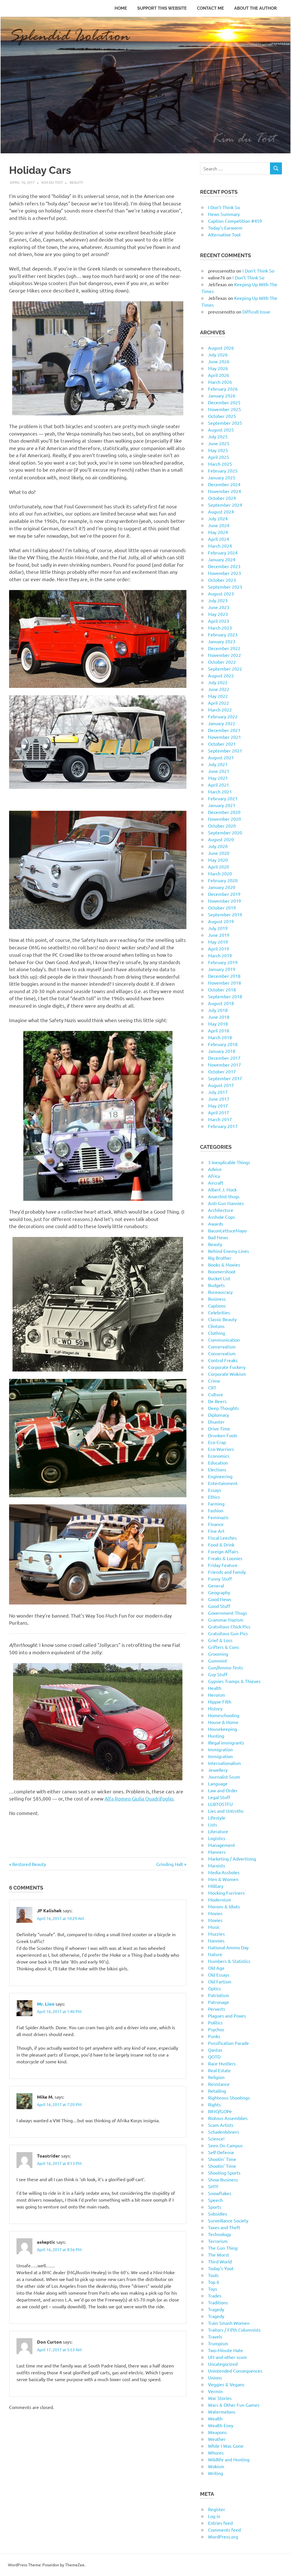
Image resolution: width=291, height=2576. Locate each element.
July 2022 (218, 682)
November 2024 (225, 491)
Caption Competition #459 (235, 221)
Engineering (220, 1476)
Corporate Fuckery (227, 1367)
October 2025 (222, 416)
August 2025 (221, 430)
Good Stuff (219, 1606)
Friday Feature (223, 1565)
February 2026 (223, 389)
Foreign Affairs (223, 1551)
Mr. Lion (46, 2004)
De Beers (217, 1401)
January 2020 (222, 887)
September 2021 (225, 750)
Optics (214, 1988)
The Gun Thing (223, 2248)
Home (121, 8)
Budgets (216, 1285)
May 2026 (218, 368)
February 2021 (223, 798)
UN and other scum (227, 2357)
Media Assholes (224, 1872)
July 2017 (218, 1092)
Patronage (219, 2002)
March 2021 (220, 791)
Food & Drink (221, 1544)
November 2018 (225, 983)
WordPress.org (223, 2536)
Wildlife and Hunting (229, 2459)
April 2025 (219, 457)
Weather (217, 2439)
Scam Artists (221, 2125)
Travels (215, 2336)
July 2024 (218, 518)
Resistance (219, 2084)
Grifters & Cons (224, 1647)
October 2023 (222, 580)
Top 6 (214, 2282)
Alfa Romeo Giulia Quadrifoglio (139, 1798)
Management (222, 1845)
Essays (215, 1490)
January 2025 (222, 477)
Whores (216, 2453)
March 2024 (220, 546)
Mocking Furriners (226, 1893)
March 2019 (220, 955)
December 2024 (224, 484)
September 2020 (225, 832)
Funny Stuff (220, 1579)
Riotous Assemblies (228, 2118)
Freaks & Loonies (225, 1558)
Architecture (221, 1210)
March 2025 (220, 464)
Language (218, 1783)
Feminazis (218, 1517)
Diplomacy (219, 1415)
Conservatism (222, 1346)
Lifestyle (217, 1818)
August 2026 (221, 348)
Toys (213, 2289)
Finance (216, 1524)
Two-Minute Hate (225, 2350)
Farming (216, 1503)
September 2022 (225, 669)
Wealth (215, 2418)
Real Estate (219, 2070)
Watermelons (222, 2412)
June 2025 (219, 443)
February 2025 (223, 471)
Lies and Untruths (226, 1811)
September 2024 (225, 505)
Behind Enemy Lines (228, 1251)
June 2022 (219, 689)
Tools (213, 2275)
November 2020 (225, 819)
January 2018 (222, 1051)
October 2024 (222, 498)
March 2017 (220, 1119)
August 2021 (221, 757)
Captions (217, 1305)
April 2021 (219, 785)
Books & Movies (224, 1265)
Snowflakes (220, 2193)
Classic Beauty (222, 1319)
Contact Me (210, 8)
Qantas (215, 2050)
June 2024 (219, 525)
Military (216, 1886)
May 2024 (218, 532)
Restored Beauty (29, 1864)
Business (217, 1299)
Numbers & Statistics (229, 1961)
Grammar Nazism (226, 1620)
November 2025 (225, 409)
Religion (216, 2077)
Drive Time (219, 1428)
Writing (216, 2473)
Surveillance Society (228, 2220)
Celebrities (219, 1312)
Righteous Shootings (229, 2097)
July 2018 (218, 1010)
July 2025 (218, 436)
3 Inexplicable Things (229, 1162)
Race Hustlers (222, 2063)
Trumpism (218, 2343)
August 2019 (221, 921)
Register (217, 2509)
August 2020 (221, 839)
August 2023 (221, 593)
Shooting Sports (224, 2173)
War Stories (220, 2398)
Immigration (220, 1749)
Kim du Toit (52, 182)
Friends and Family (227, 1572)
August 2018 (221, 1003)
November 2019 (225, 901)
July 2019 (218, 928)
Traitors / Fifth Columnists (234, 2330)
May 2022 (218, 696)
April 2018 (219, 1030)
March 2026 (220, 382)
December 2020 (224, 812)
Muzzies (216, 1934)
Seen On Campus (225, 2145)
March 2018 (220, 1037)
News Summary (224, 214)
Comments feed (224, 2530)
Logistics (217, 1838)
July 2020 (218, 846)
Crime (214, 1381)
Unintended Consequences (235, 2371)
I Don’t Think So (224, 207)
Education (218, 1463)
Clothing (217, 1333)
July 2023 (218, 600)
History (215, 1708)
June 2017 (219, 1099)
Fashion (216, 1510)
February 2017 (223, 1126)
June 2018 (219, 1017)
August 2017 (221, 1085)
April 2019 (219, 948)
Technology (220, 2234)
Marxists (217, 1865)
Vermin (215, 2391)
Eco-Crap (217, 1442)
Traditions (218, 2302)
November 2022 (225, 655)
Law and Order (223, 1790)
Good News (220, 1599)
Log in (214, 2516)
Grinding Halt (170, 1864)
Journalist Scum (224, 1777)
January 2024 (222, 559)
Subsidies (218, 2214)
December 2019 (224, 894)
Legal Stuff (219, 1797)
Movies (215, 1913)
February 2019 (223, 962)
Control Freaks (223, 1360)
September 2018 (225, 996)
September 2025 (225, 423)
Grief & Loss (220, 1640)
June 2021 (219, 771)
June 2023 (219, 607)
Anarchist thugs (224, 1196)
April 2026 (219, 375)
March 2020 (220, 873)
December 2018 (224, 976)
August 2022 (221, 675)
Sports (215, 2207)
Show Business (223, 2179)
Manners (217, 1852)
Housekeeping (223, 1729)
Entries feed (220, 2523)
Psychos (216, 2029)
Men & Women (223, 1879)
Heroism (217, 1695)
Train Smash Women (229, 2323)
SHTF (213, 2186)
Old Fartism (220, 1981)
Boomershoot (222, 1271)
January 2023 (222, 641)
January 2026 (222, 395)
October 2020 (222, 826)
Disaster (216, 1422)
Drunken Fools (223, 1435)
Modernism (220, 1899)
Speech (215, 2200)
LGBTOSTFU (220, 1804)
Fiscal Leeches (222, 1538)
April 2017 (219, 1112)
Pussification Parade (228, 2043)
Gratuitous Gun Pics (228, 1633)
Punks (214, 2036)
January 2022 (222, 723)
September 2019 (225, 914)
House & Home (223, 1722)
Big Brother (220, 1258)
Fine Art (216, 1531)
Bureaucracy (220, 1292)
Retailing (217, 2091)
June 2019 (219, 935)
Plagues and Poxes (227, 2016)
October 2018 (222, 989)
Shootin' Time (222, 2159)
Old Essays (219, 1975)
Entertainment (223, 1483)
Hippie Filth (220, 1701)
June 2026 (219, 361)
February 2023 (223, 634)
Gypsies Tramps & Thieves (234, 1681)
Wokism (216, 2466)
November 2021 (225, 737)
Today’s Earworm (225, 228)
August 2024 (221, 512)
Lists (213, 1824)
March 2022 (220, 710)
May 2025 (218, 450)
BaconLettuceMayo (227, 1230)
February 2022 (223, 716)
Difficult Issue (256, 312)
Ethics (214, 1497)
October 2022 (222, 662)
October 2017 (222, 1071)
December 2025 (224, 402)
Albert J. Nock (222, 1189)
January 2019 (222, 969)
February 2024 (223, 552)
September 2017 (225, 1078)
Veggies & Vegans (226, 2384)
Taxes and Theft (224, 2227)
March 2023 (220, 628)
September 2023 (225, 587)
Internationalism (225, 1763)
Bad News (218, 1237)
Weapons (217, 2432)
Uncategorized (223, 2364)
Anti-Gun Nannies (226, 1203)
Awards (216, 1224)
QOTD (214, 2057)
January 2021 (222, 805)
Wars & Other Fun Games (234, 2405)
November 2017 (225, 1065)
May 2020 (218, 860)
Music (214, 1927)
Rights (214, 2104)
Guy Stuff (218, 1674)
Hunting (216, 1736)
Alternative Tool (224, 234)
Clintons (216, 1326)
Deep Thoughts (224, 1408)
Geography (219, 1592)
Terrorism (218, 2241)
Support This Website (162, 8)
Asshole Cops (222, 1217)
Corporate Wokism (227, 1374)
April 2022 (219, 703)
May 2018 (218, 1024)
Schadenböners (224, 2132)
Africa (214, 1176)
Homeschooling (224, 1715)
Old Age (216, 1968)
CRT (212, 1387)
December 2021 (224, 730)
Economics (219, 1456)
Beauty (76, 182)
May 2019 (218, 942)
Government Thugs (227, 1613)
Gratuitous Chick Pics (229, 1626)
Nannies (216, 1940)
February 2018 (223, 1044)
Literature (218, 1831)
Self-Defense (221, 2152)
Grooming (218, 1654)
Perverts (217, 2009)
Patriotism (219, 1995)
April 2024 (219, 539)
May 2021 (218, 778)
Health (215, 1688)
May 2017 (218, 1106)
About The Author (255, 8)
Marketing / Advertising (232, 1859)
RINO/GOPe (220, 2111)
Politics (215, 2022)
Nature (215, 1954)
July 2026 (218, 354)
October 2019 (222, 908)
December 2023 (224, 566)
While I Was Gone (226, 2446)
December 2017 (224, 1058)
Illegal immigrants (226, 1742)
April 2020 (219, 867)
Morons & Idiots (224, 1906)
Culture (216, 1394)
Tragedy (216, 2309)
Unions (215, 2377)
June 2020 (219, 853)
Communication (224, 1340)
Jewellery (218, 1770)
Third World (220, 2261)
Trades (215, 2295)
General (216, 1585)
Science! (216, 2138)
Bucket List (219, 1278)
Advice (215, 1169)
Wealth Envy (221, 2425)
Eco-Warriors (221, 1449)
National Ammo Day (228, 1947)
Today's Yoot (221, 2268)
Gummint (218, 1661)
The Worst (219, 2255)
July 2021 (218, 764)
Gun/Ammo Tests (225, 1667)
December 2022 (224, 648)
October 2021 (222, 744)
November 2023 (225, 573)
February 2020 (223, 880)
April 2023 (219, 621)
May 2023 (218, 614)
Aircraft (216, 1183)
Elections (217, 1469)
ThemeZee (75, 2565)
